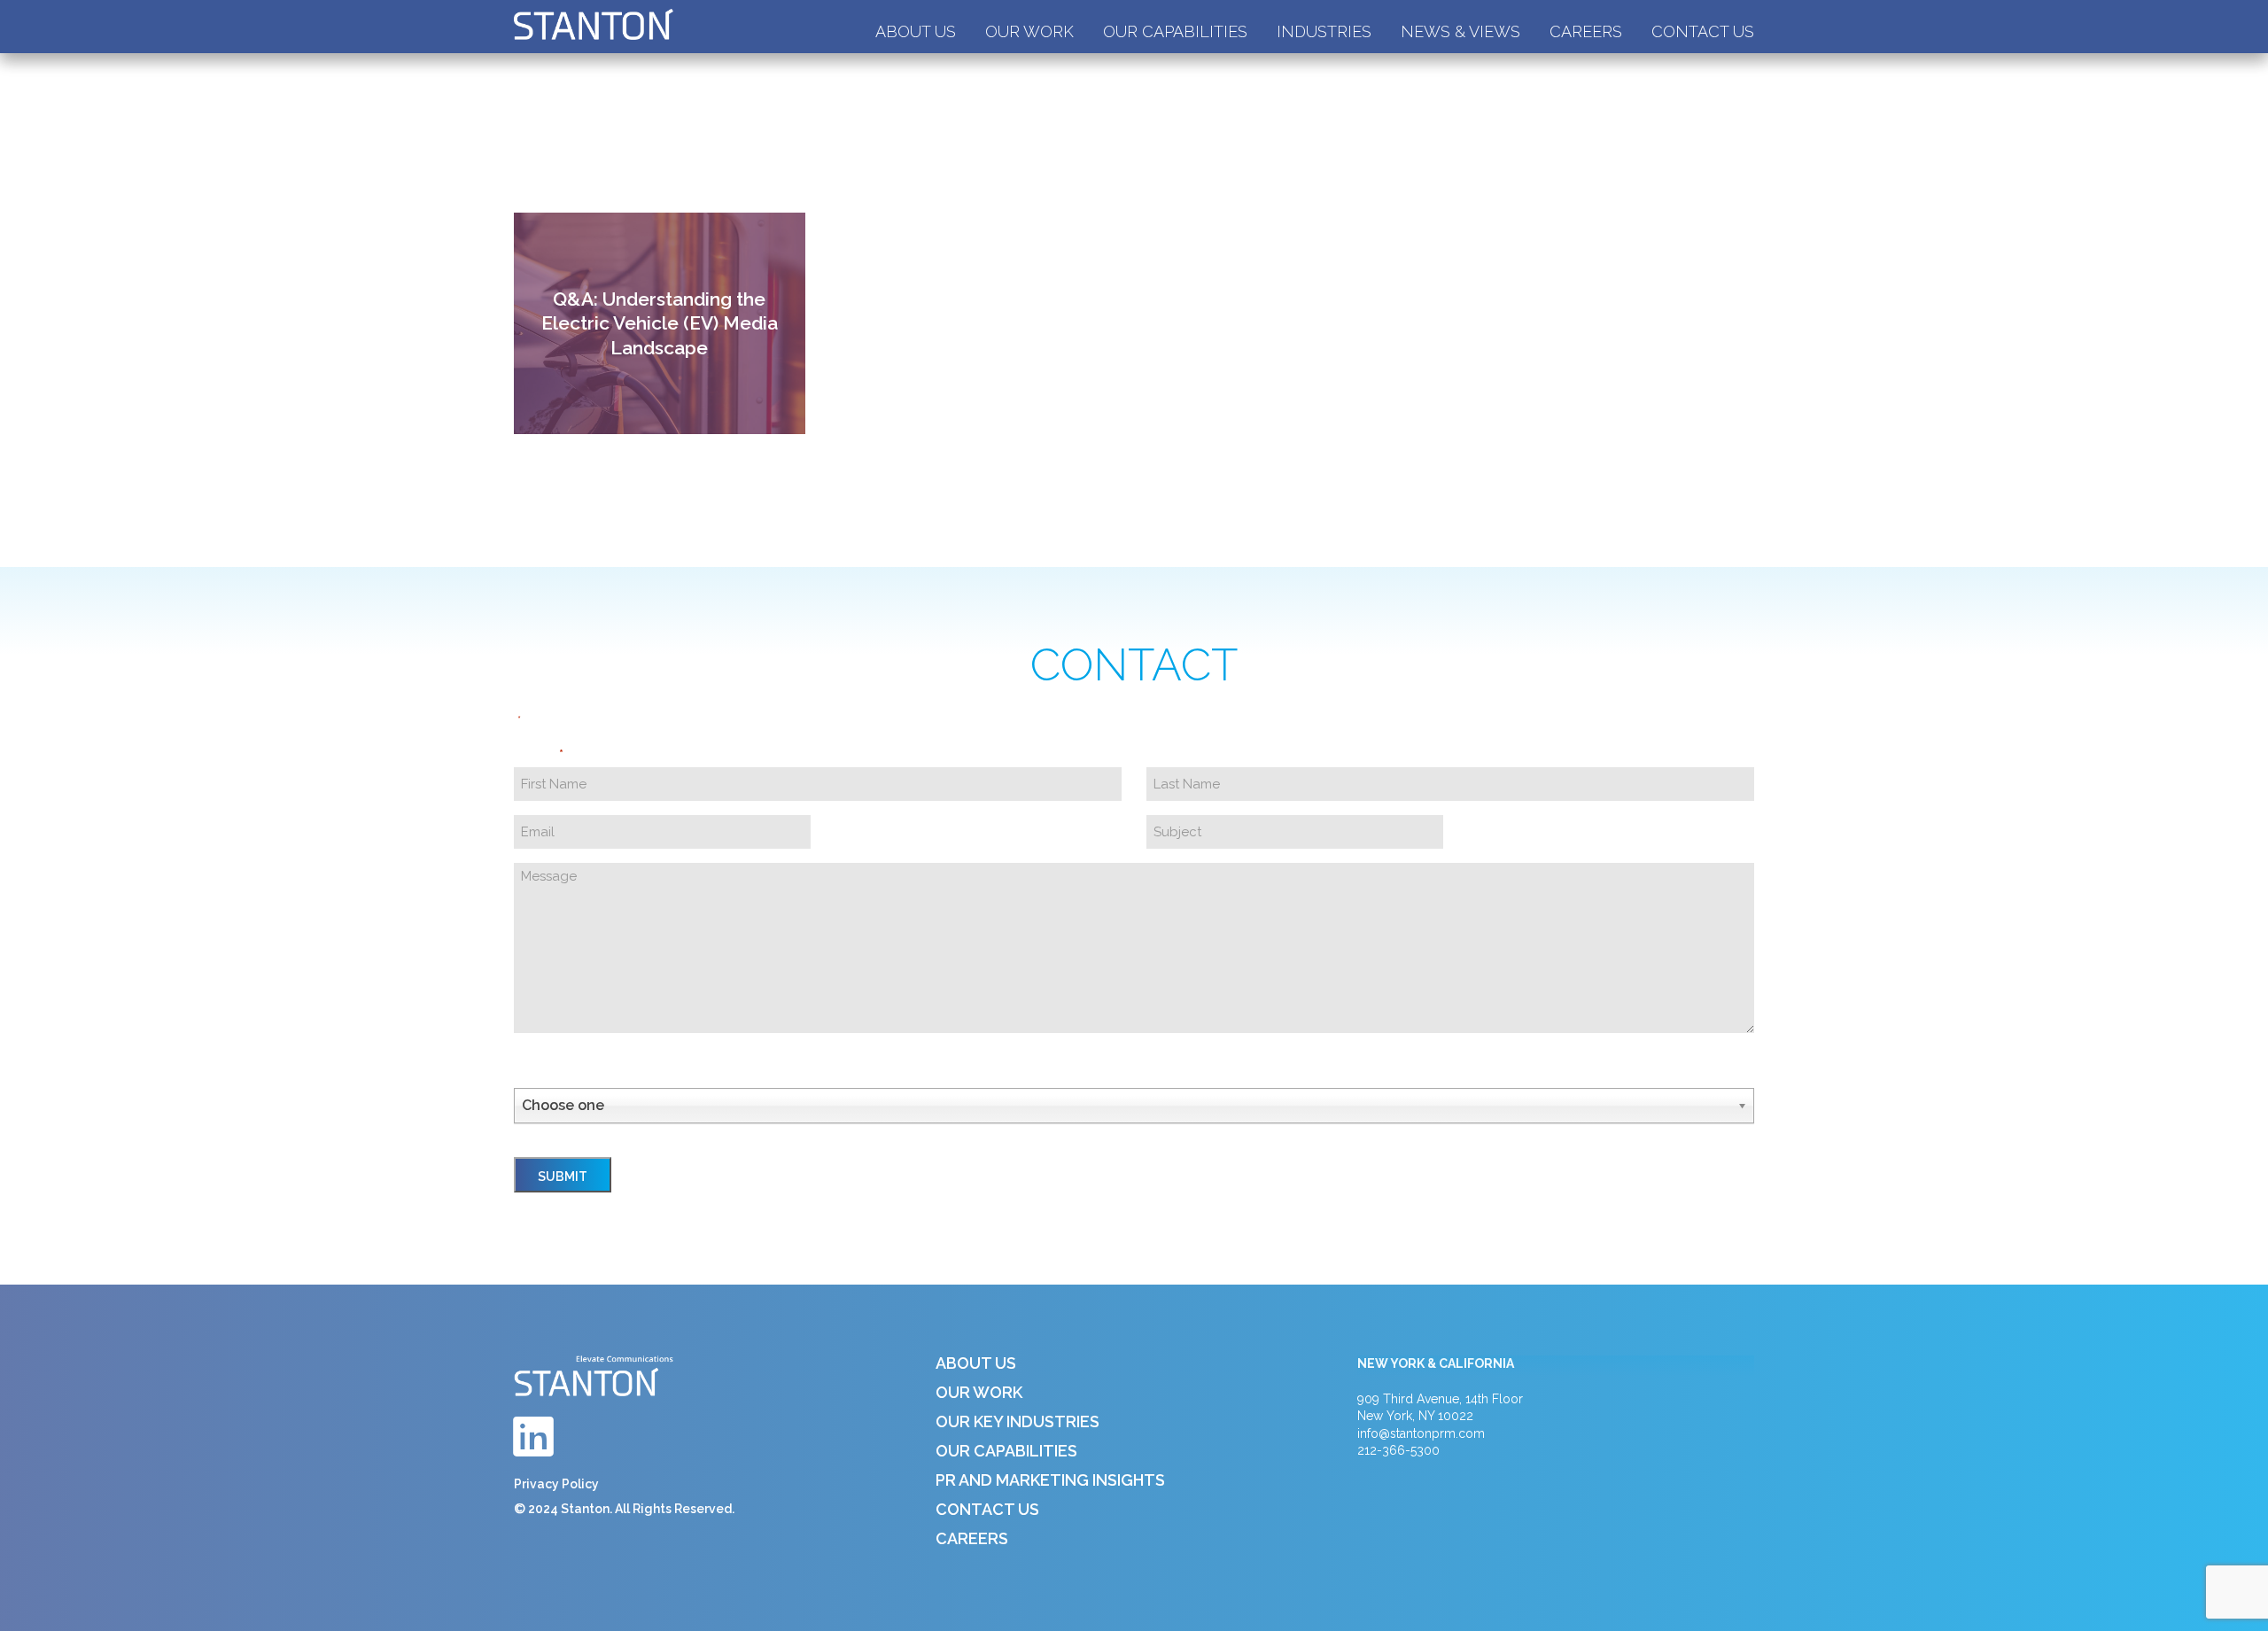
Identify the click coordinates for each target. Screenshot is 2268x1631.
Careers (1586, 31)
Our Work (1029, 31)
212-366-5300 (1398, 1450)
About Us (916, 31)
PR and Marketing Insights (1050, 1480)
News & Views (1460, 31)
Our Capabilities (1175, 31)
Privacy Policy (556, 1484)
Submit (563, 1177)
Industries (1324, 31)
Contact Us (1703, 31)
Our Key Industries (1017, 1421)
